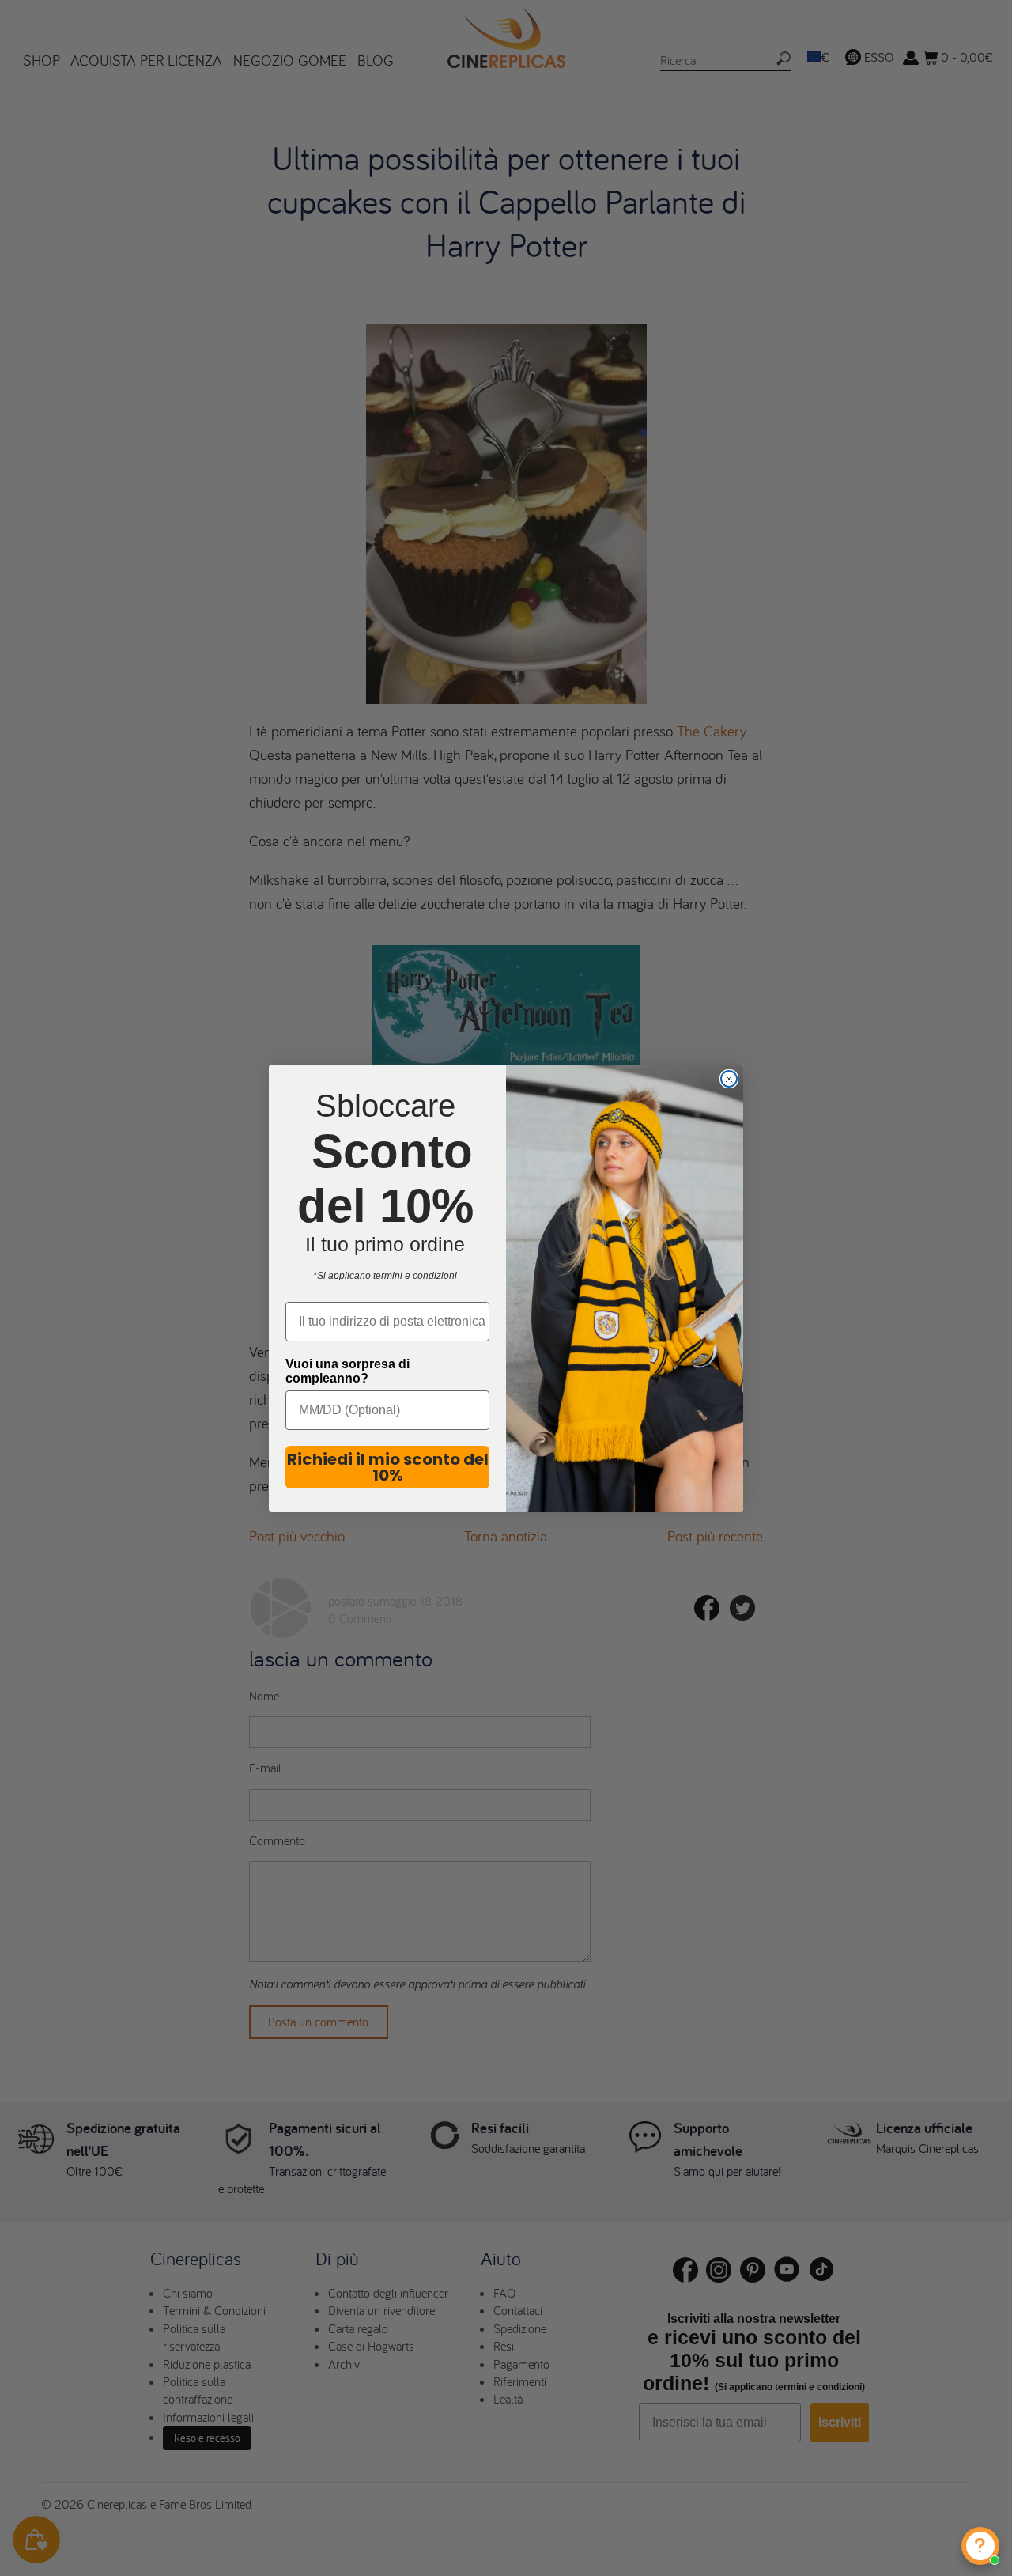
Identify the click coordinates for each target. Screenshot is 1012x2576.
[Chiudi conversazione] (729, 1079)
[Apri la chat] (980, 2546)
